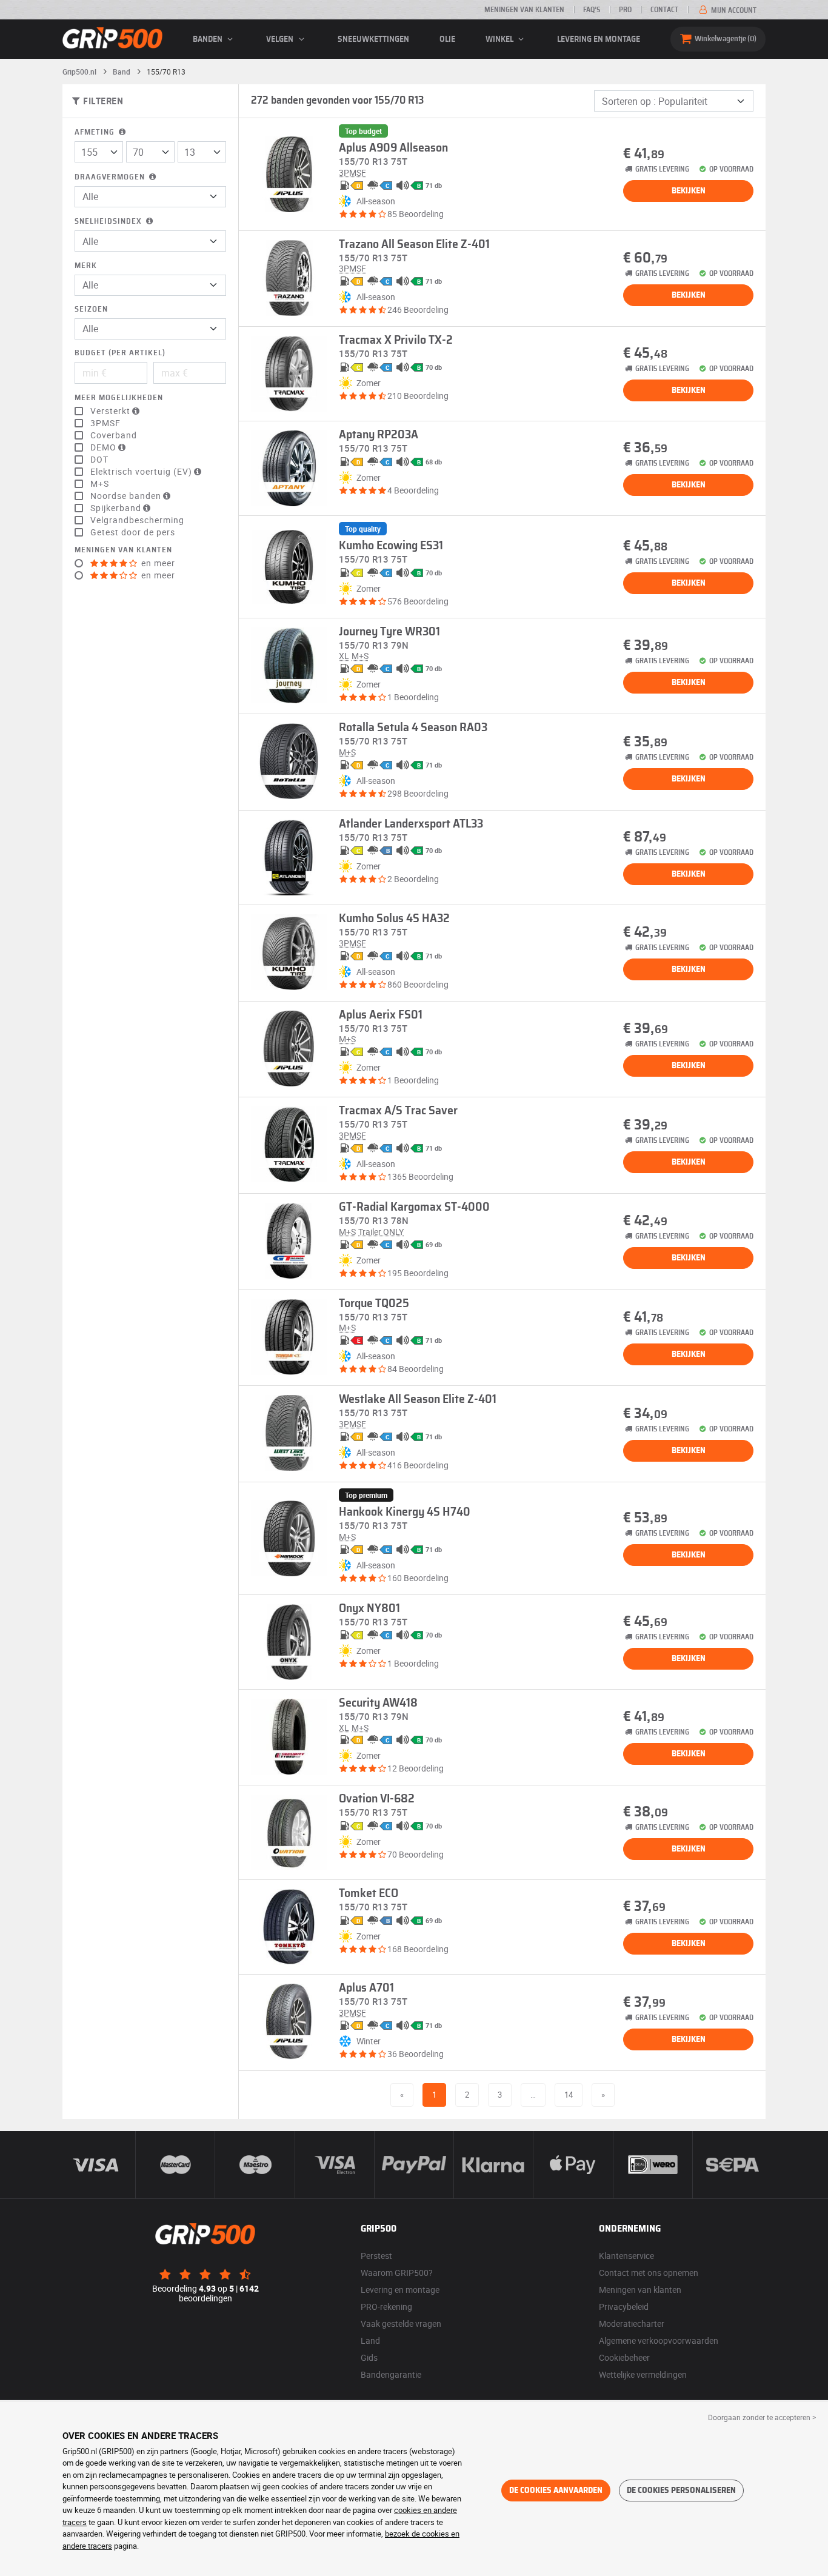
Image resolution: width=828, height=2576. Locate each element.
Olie (447, 39)
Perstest (376, 2256)
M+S (100, 484)
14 (569, 2095)
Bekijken (689, 191)
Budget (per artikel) (120, 353)
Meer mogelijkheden (119, 398)
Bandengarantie (391, 2374)
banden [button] (209, 39)
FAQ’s (592, 10)
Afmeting (96, 132)
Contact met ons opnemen (649, 2273)
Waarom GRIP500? (397, 2273)
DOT (99, 460)
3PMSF (105, 423)
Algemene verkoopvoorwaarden (659, 2340)
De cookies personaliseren (681, 2491)
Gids (369, 2357)
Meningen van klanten (524, 10)
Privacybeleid (624, 2307)
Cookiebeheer (624, 2357)
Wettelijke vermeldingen (643, 2374)
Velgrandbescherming (137, 520)
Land (370, 2340)
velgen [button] (281, 39)
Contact (664, 10)
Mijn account (733, 10)
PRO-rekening (386, 2307)
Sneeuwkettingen (373, 39)
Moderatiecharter (632, 2323)
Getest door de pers (133, 532)
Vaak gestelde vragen (401, 2323)
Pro (625, 10)
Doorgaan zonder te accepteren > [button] (762, 2417)
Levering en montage (599, 39)
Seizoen (91, 309)
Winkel (500, 39)
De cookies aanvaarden (556, 2491)
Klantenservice (626, 2256)
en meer (157, 563)
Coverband (114, 435)
